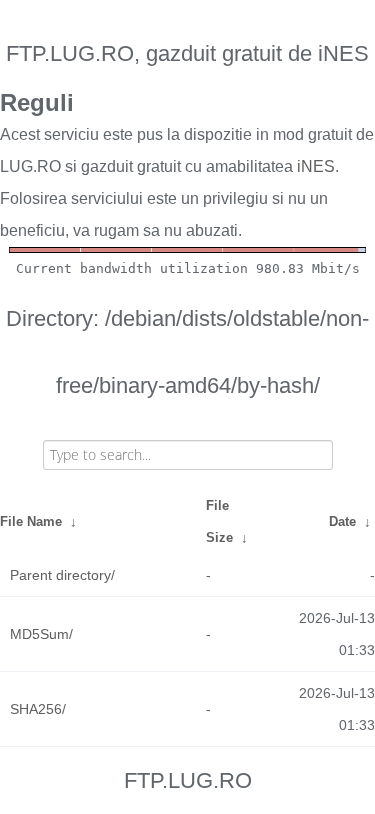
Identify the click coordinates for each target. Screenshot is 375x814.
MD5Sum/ (41, 634)
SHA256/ (38, 709)
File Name (31, 521)
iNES (316, 166)
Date (342, 521)
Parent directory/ (62, 575)
